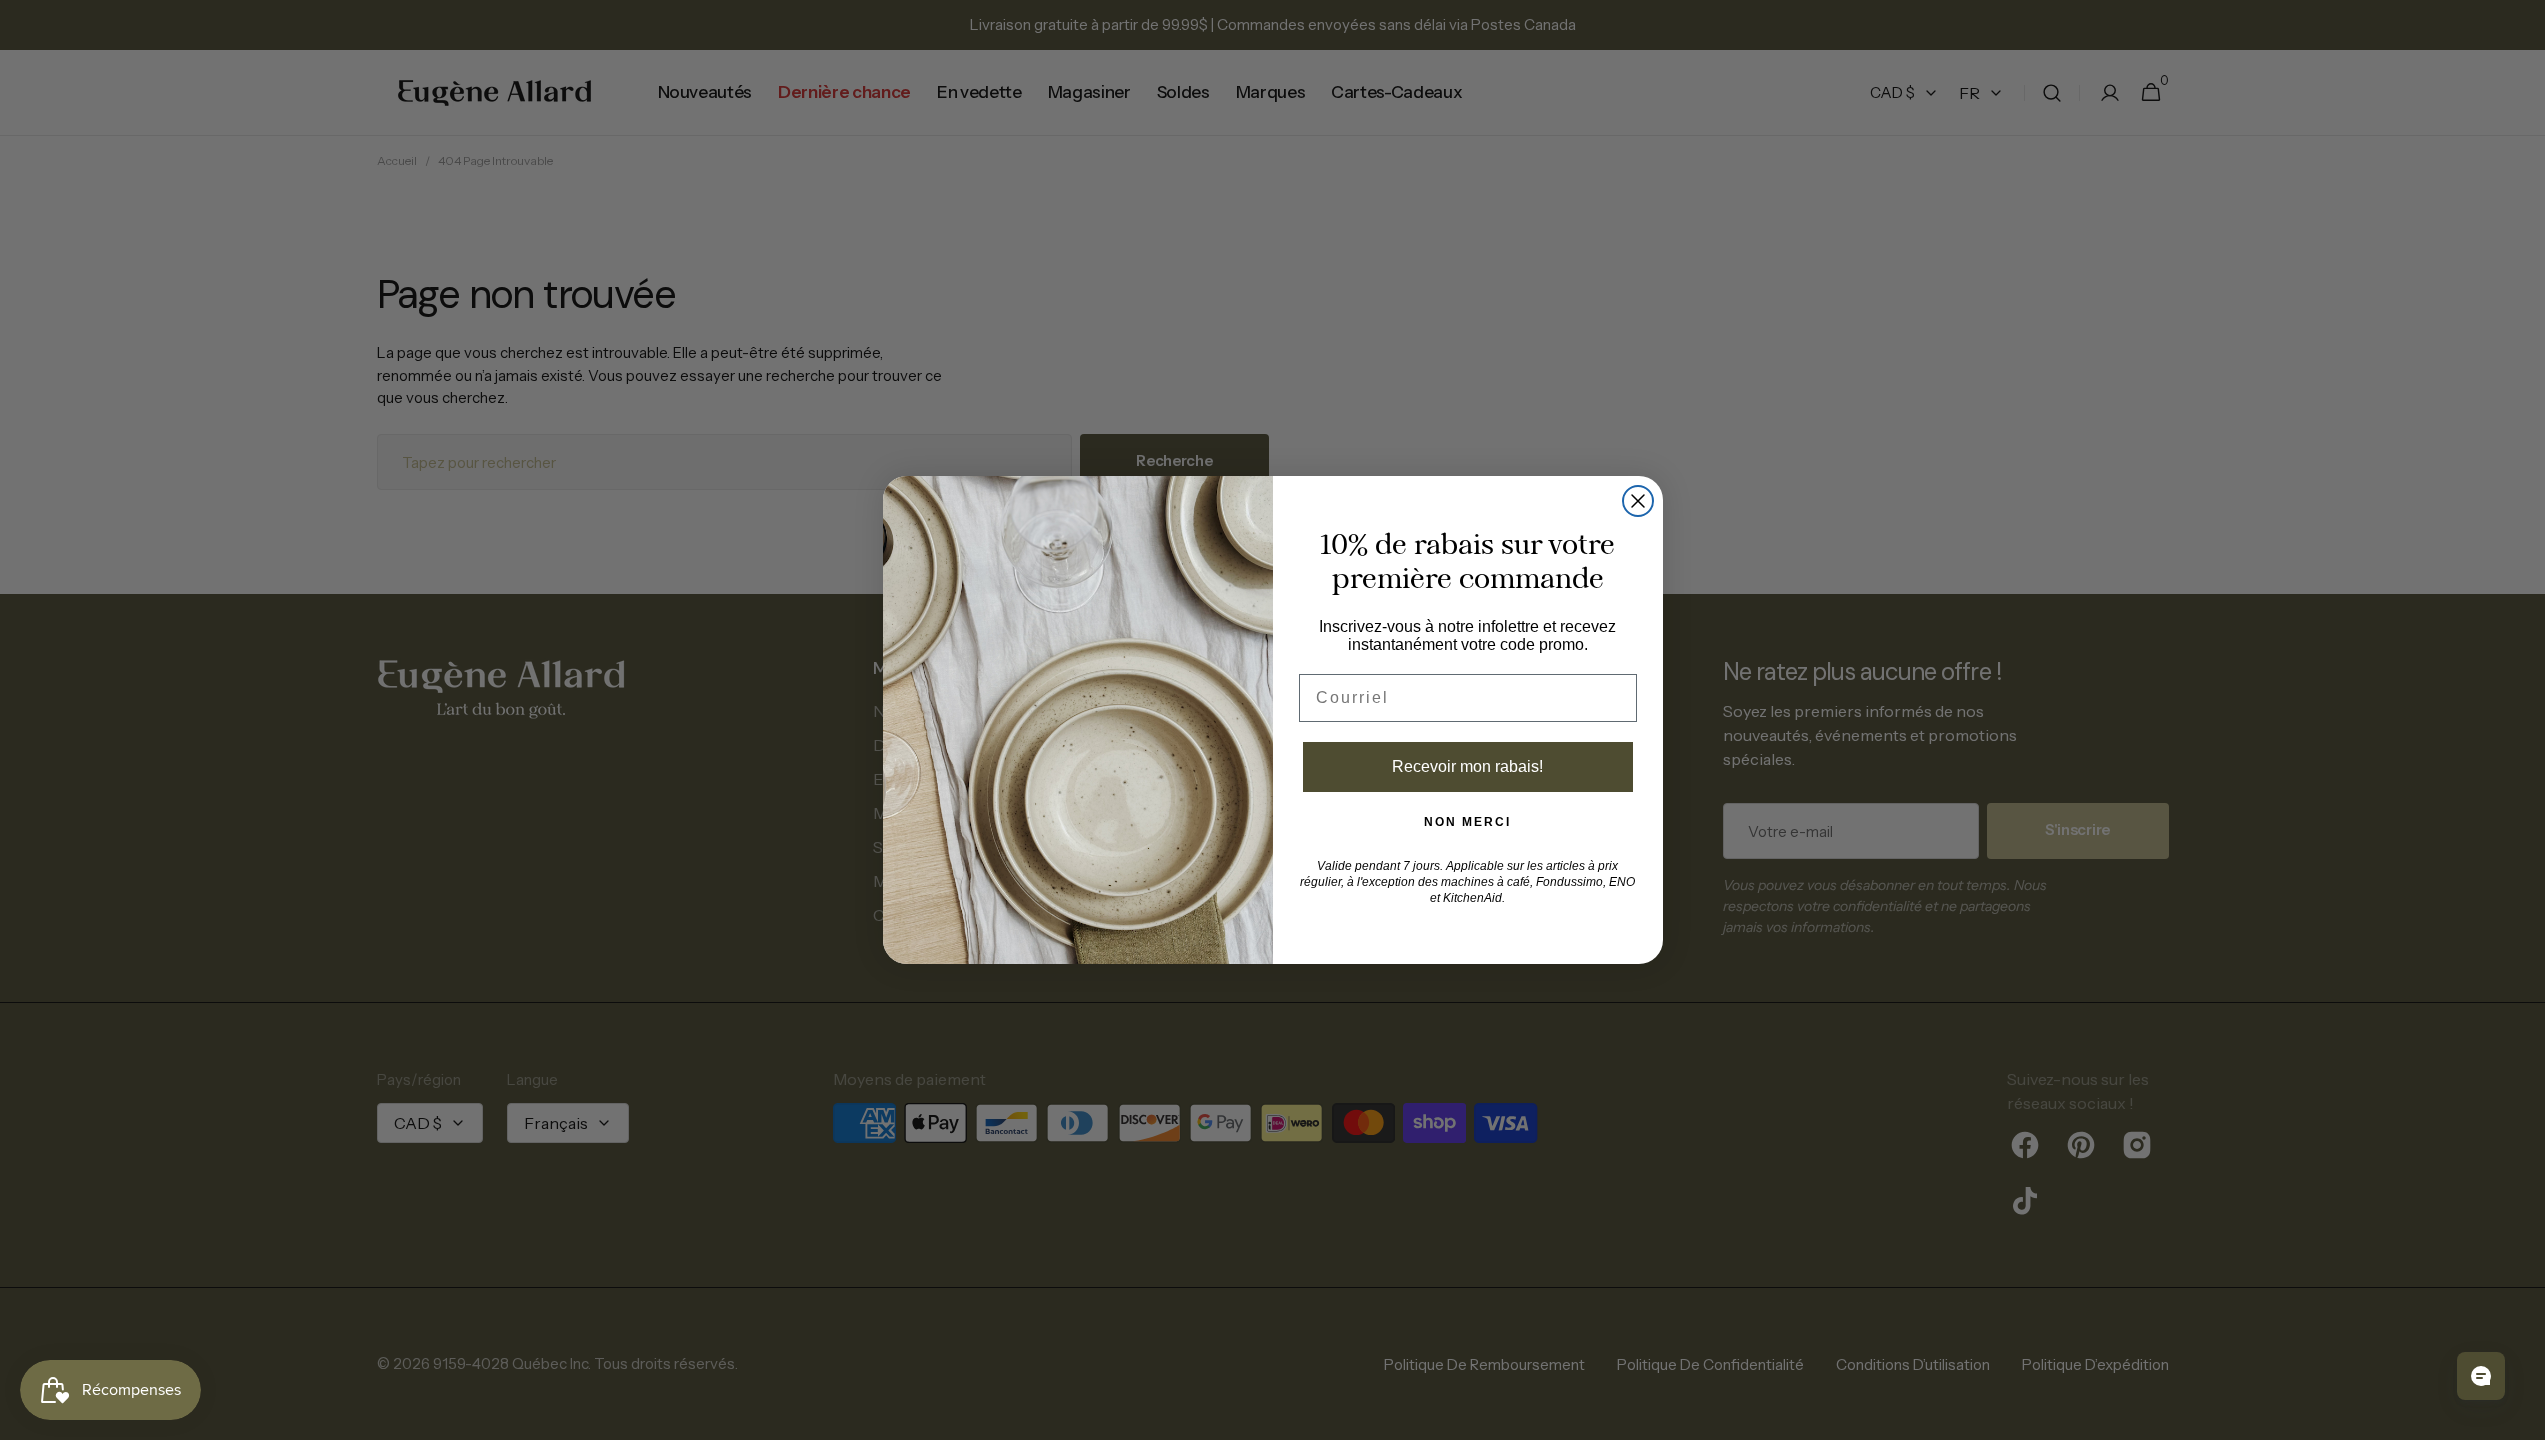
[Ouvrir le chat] (2481, 1376)
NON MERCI (1467, 822)
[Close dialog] (1638, 501)
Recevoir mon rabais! (1467, 766)
